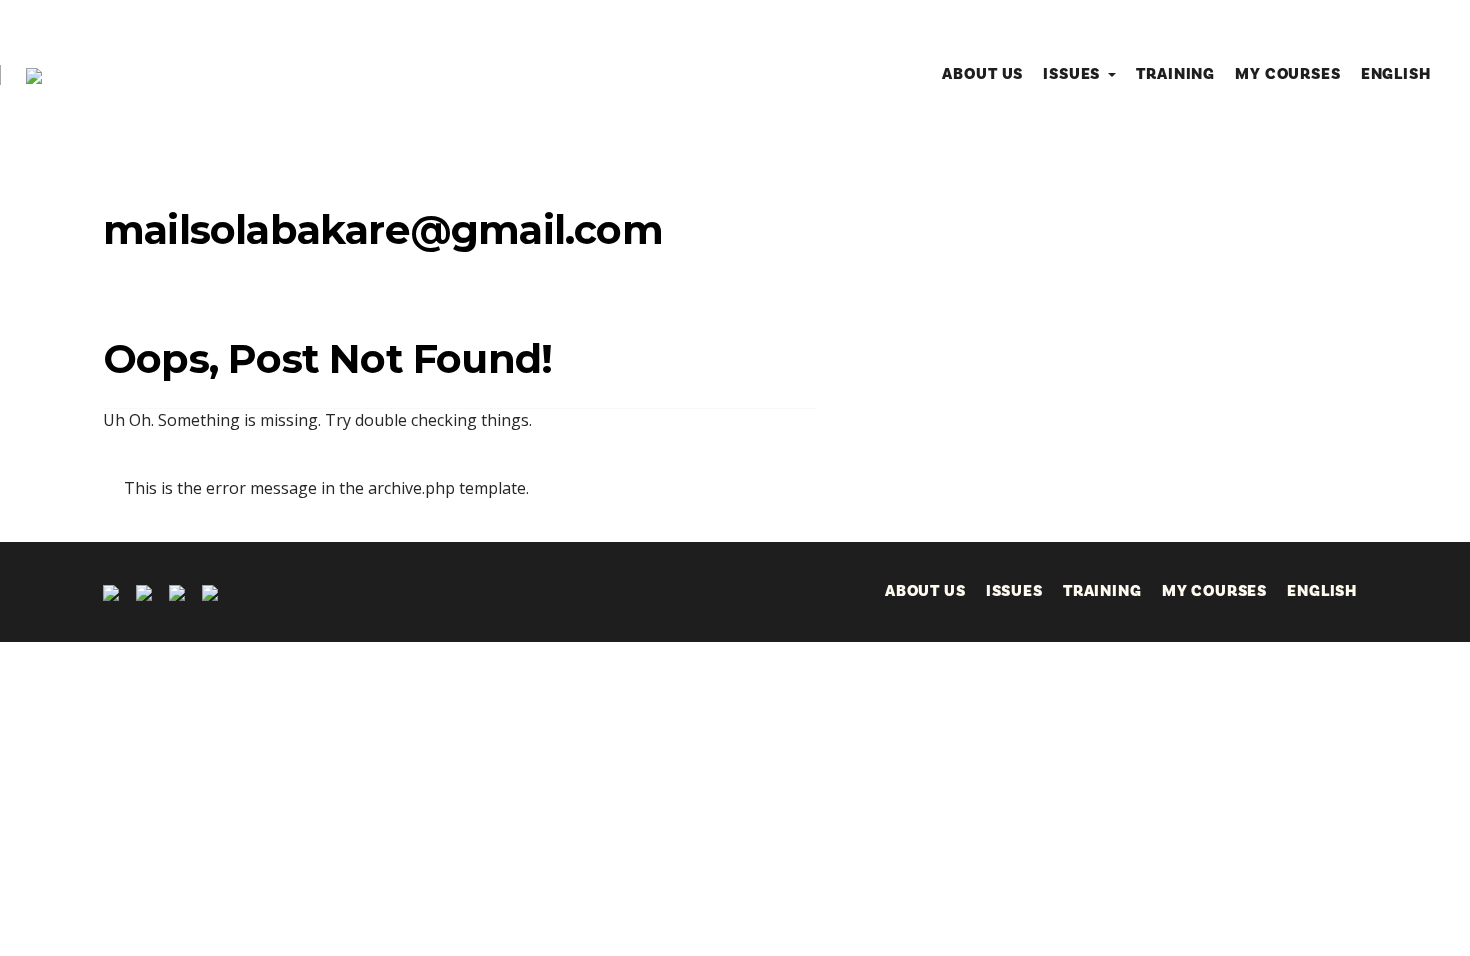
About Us (982, 74)
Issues (1071, 74)
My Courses (1288, 74)
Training (1175, 74)
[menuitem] (1396, 74)
